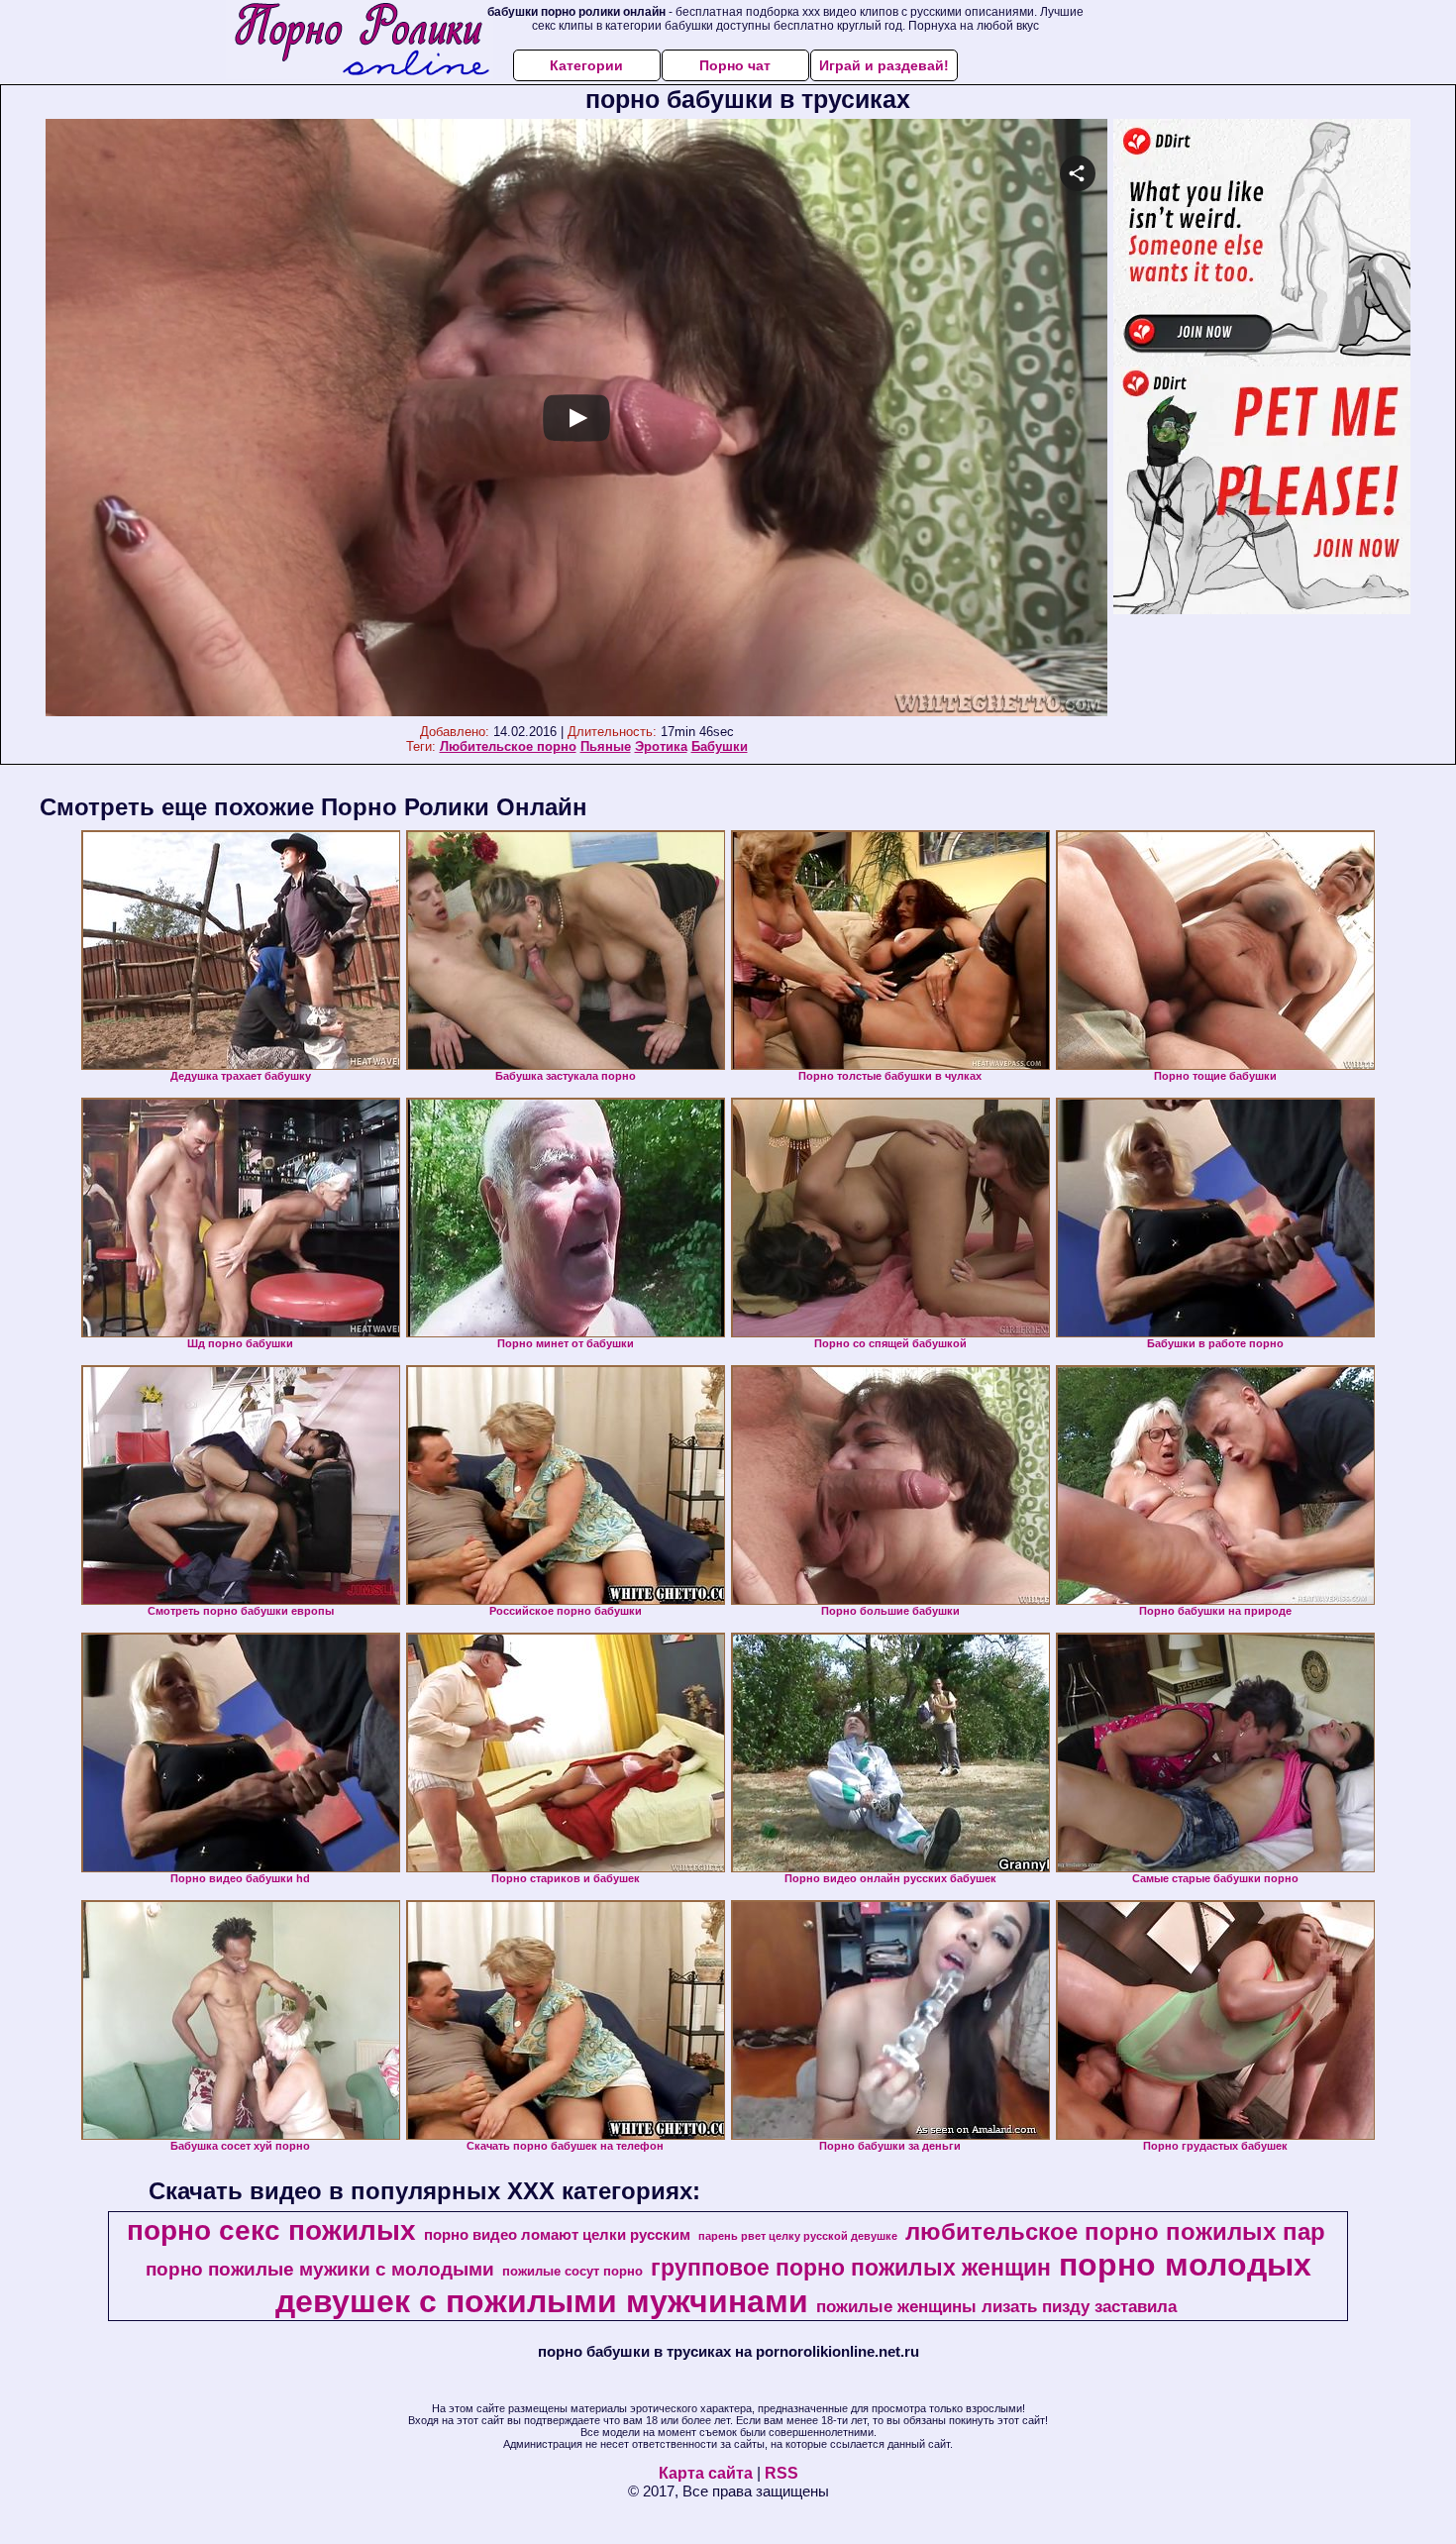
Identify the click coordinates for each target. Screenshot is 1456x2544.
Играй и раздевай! (884, 65)
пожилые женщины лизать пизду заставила (996, 2306)
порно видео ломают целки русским (557, 2235)
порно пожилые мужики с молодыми (320, 2269)
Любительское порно (508, 746)
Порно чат (735, 65)
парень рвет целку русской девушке (798, 2236)
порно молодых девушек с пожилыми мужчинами (793, 2283)
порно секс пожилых (271, 2230)
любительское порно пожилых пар (1115, 2231)
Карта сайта (706, 2473)
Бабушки (720, 746)
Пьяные (606, 746)
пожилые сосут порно (572, 2271)
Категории (586, 65)
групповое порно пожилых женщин (851, 2268)
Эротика (661, 746)
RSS (781, 2473)
